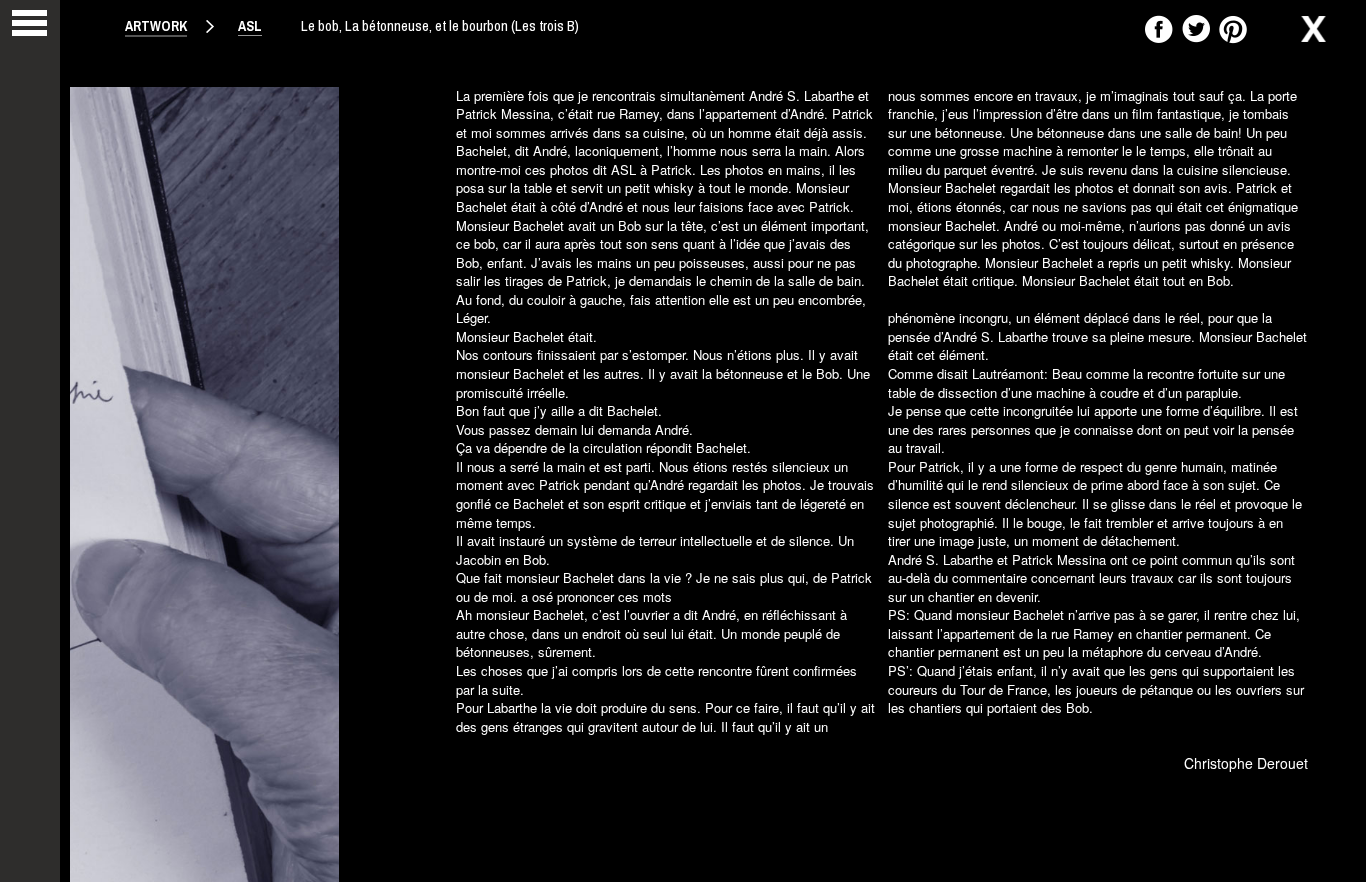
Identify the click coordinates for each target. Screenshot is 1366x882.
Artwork (156, 26)
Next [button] (1316, 513)
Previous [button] (110, 513)
